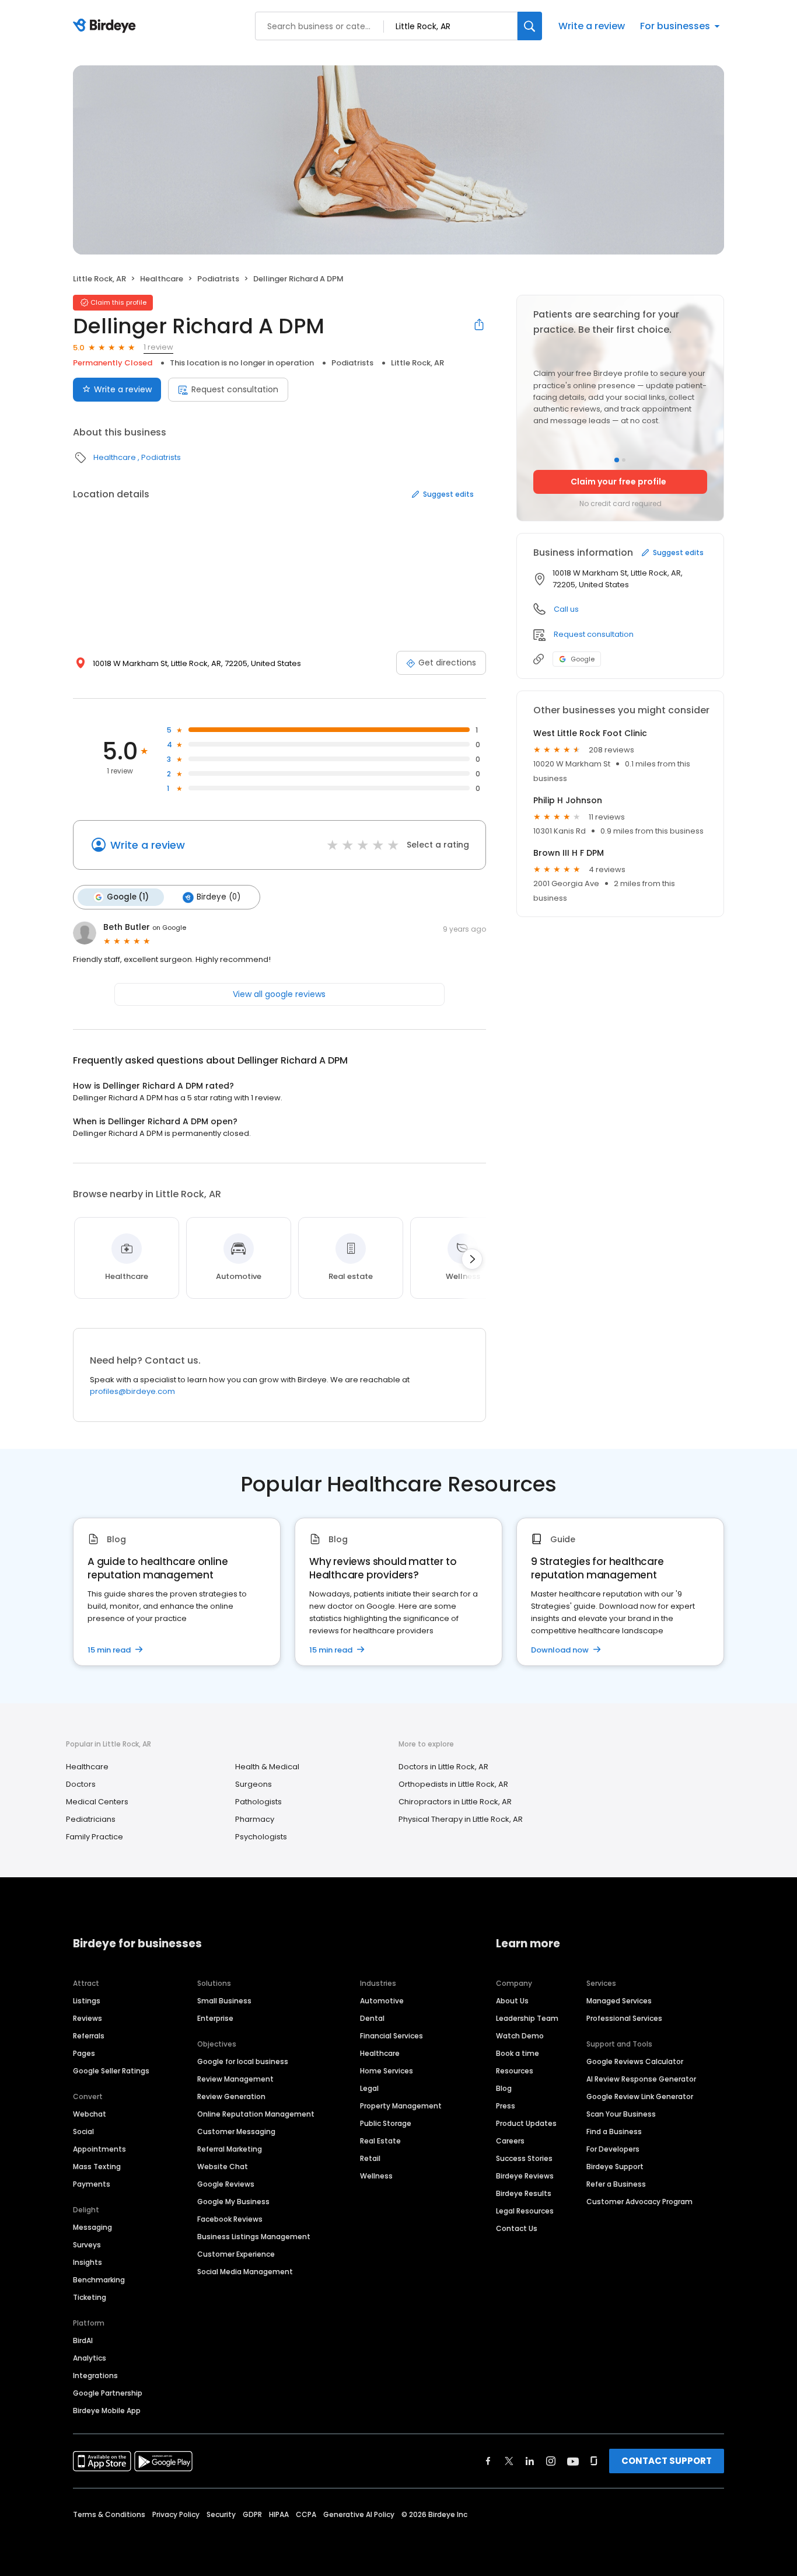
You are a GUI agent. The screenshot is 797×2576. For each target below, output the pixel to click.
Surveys (87, 2245)
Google (583, 659)
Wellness (376, 2176)
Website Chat (223, 2167)
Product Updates (526, 2123)
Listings (87, 2001)
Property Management (401, 2106)
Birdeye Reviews (525, 2176)
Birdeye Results (524, 2193)
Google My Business (233, 2202)
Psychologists (261, 1837)
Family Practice (95, 1837)
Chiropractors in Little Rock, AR (455, 1802)
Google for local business (243, 2061)
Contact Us (517, 2228)
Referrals (89, 2036)
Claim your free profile (618, 482)
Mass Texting (97, 2167)
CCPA (306, 2514)
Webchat (90, 2114)
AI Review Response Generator (641, 2079)
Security (221, 2514)
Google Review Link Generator (640, 2096)
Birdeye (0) (219, 897)
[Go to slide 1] (617, 460)
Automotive (382, 2001)
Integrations (95, 2375)
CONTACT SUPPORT (667, 2461)
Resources (515, 2071)
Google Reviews (226, 2184)
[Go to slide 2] (624, 460)
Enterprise (215, 2018)
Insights (88, 2262)
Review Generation (231, 2096)
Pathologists (258, 1802)
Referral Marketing (230, 2149)
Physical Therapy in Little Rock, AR (461, 1819)
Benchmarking (99, 2280)
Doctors (81, 1784)
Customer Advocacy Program (639, 2202)
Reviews (88, 2018)
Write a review (592, 26)
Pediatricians (91, 1819)
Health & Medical (267, 1767)
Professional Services (624, 2018)
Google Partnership (108, 2393)
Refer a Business (616, 2184)
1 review (158, 347)
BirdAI (83, 2340)
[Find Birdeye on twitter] (509, 2461)
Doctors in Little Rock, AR (443, 1767)
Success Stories (524, 2158)
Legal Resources (525, 2211)
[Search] (530, 26)
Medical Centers (97, 1802)
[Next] (472, 1259)
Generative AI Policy (359, 2514)
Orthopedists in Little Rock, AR (453, 1784)
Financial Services (391, 2036)
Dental (372, 2018)
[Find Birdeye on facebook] (488, 2461)
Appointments (99, 2149)
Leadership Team (527, 2018)
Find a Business (614, 2131)
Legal (369, 2088)
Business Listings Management (254, 2237)
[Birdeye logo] (106, 26)
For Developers (613, 2149)
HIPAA (279, 2514)
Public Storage (386, 2123)
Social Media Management (245, 2272)
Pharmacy (255, 1819)
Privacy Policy (176, 2514)
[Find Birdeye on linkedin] (530, 2461)
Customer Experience (236, 2254)
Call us (566, 609)
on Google (169, 928)
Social (83, 2131)
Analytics (90, 2358)
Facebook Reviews (230, 2219)
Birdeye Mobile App (107, 2411)
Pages (84, 2053)
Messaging (92, 2227)
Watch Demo (520, 2036)
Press (506, 2106)
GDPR (252, 2514)
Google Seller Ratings (111, 2071)
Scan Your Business (621, 2114)
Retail (370, 2158)
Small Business (224, 2001)
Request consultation (235, 389)
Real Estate (380, 2141)
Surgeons (254, 1784)
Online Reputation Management (256, 2114)
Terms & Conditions (109, 2514)
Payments (92, 2184)
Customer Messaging (236, 2131)
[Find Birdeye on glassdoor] (594, 2461)
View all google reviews (279, 994)
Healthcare (162, 279)
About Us (512, 2001)
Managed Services (619, 2001)
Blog (504, 2088)
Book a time (518, 2053)
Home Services (387, 2071)
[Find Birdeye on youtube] (573, 2461)
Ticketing (90, 2297)
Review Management (235, 2079)
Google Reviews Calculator (635, 2061)
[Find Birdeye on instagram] (551, 2461)
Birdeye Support (615, 2167)
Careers (510, 2141)
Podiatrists (218, 279)
